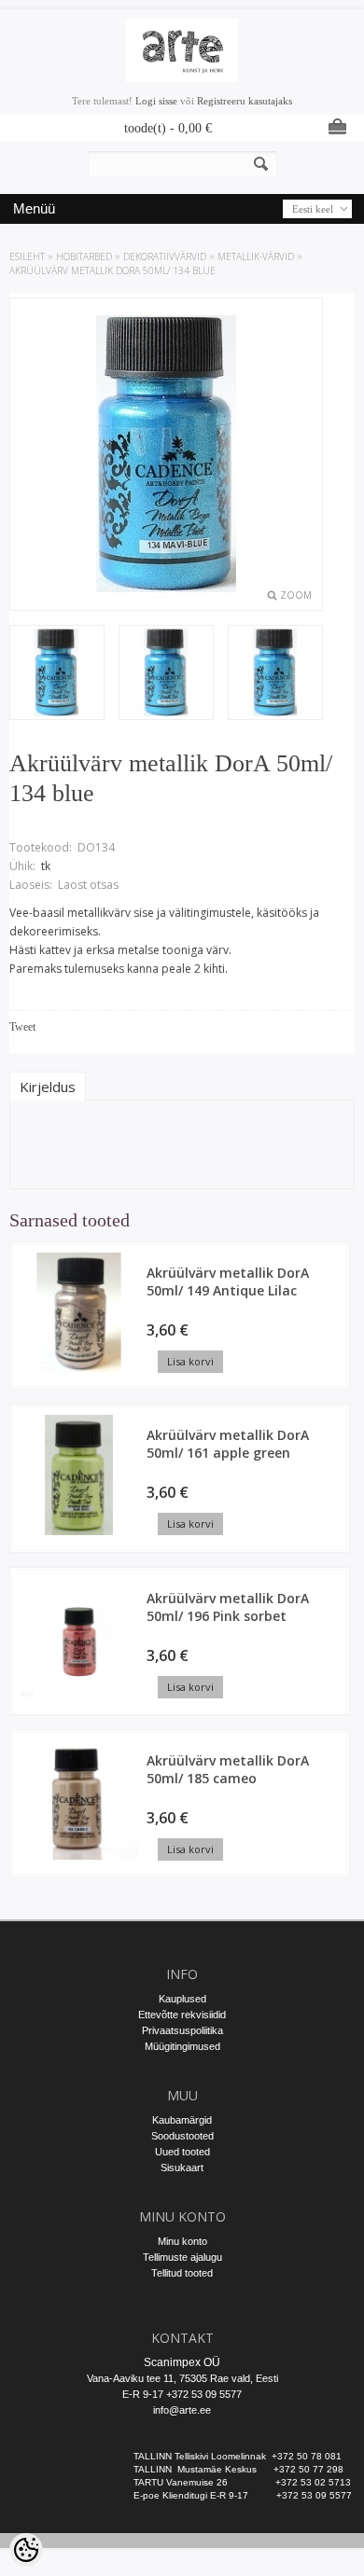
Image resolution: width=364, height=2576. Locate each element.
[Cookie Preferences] (26, 2550)
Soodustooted (182, 2136)
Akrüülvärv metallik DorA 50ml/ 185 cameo (228, 1769)
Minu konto (182, 2241)
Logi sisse (156, 101)
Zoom (296, 595)
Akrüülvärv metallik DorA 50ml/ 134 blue (112, 270)
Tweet (22, 1027)
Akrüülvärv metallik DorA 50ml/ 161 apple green (228, 1444)
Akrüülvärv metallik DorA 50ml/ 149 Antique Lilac (228, 1281)
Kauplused (182, 1999)
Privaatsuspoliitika (182, 2030)
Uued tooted (182, 2152)
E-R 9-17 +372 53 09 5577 (182, 2394)
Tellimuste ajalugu (182, 2257)
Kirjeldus (48, 1087)
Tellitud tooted (182, 2273)
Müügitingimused (182, 2046)
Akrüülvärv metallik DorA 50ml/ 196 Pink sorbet (228, 1607)
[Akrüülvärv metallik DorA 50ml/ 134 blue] (166, 674)
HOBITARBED (84, 256)
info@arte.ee (182, 2410)
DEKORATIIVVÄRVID (165, 256)
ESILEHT (27, 256)
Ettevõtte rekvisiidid (182, 2015)
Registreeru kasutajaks (245, 101)
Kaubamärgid (182, 2120)
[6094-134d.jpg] (57, 674)
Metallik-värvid (256, 256)
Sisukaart (182, 2167)
